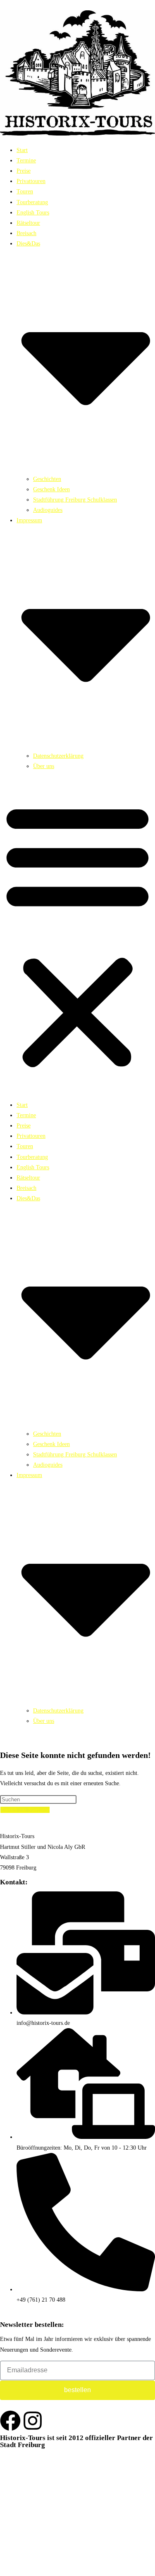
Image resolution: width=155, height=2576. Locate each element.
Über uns (44, 766)
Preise (24, 171)
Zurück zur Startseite (25, 1810)
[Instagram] (33, 2421)
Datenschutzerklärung (58, 756)
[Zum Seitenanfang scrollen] (2, 2570)
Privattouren (31, 181)
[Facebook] (10, 2421)
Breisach (26, 233)
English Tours (33, 213)
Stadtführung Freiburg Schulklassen (75, 500)
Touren (25, 191)
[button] (77, 935)
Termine (26, 161)
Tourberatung (32, 202)
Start (22, 150)
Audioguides (48, 510)
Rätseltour (28, 223)
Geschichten (47, 479)
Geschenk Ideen (51, 489)
